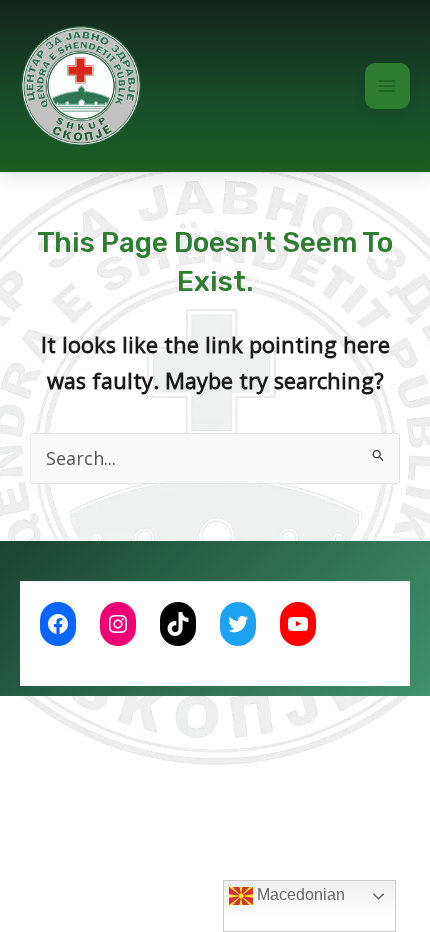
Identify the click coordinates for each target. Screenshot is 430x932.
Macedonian (299, 894)
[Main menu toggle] (388, 86)
